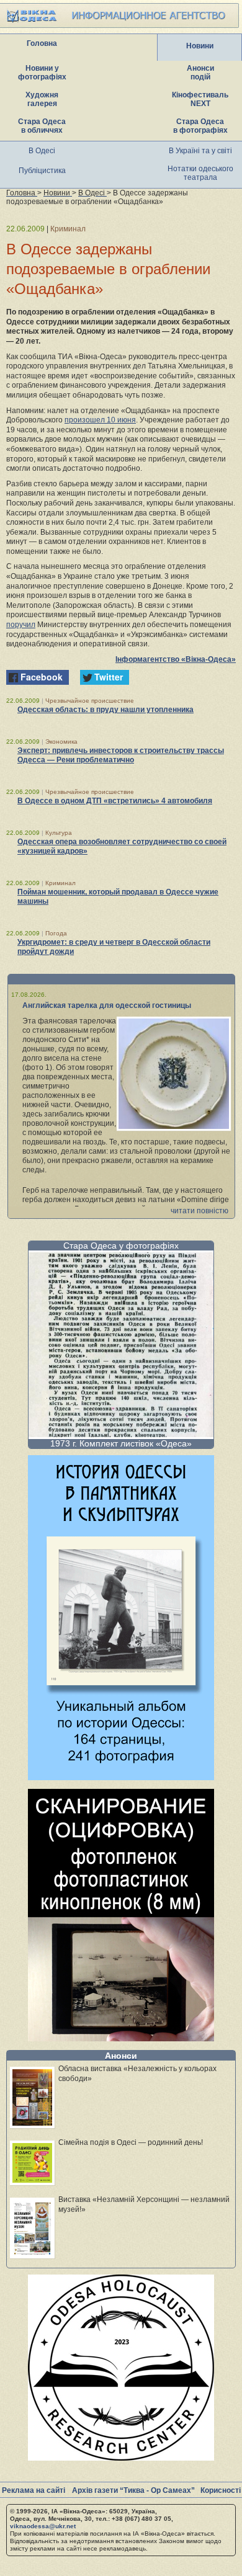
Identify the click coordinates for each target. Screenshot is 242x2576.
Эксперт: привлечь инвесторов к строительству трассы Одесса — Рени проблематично (121, 755)
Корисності (221, 2490)
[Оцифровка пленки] (121, 2038)
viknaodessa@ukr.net (43, 2526)
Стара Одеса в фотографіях (200, 126)
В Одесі (42, 151)
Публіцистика (42, 171)
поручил (21, 625)
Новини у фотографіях (42, 73)
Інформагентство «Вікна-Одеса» (176, 659)
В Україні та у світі (200, 151)
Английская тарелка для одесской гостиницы (107, 1005)
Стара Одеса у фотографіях (121, 1246)
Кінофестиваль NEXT (200, 99)
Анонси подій (200, 73)
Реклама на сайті (34, 2490)
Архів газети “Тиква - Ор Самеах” (133, 2490)
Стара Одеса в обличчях (42, 126)
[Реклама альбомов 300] (121, 1777)
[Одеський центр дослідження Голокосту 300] (121, 2457)
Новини (200, 46)
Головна (42, 43)
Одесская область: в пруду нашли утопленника (105, 710)
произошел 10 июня (100, 420)
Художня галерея (42, 99)
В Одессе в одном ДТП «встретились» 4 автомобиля (115, 801)
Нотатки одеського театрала (200, 173)
